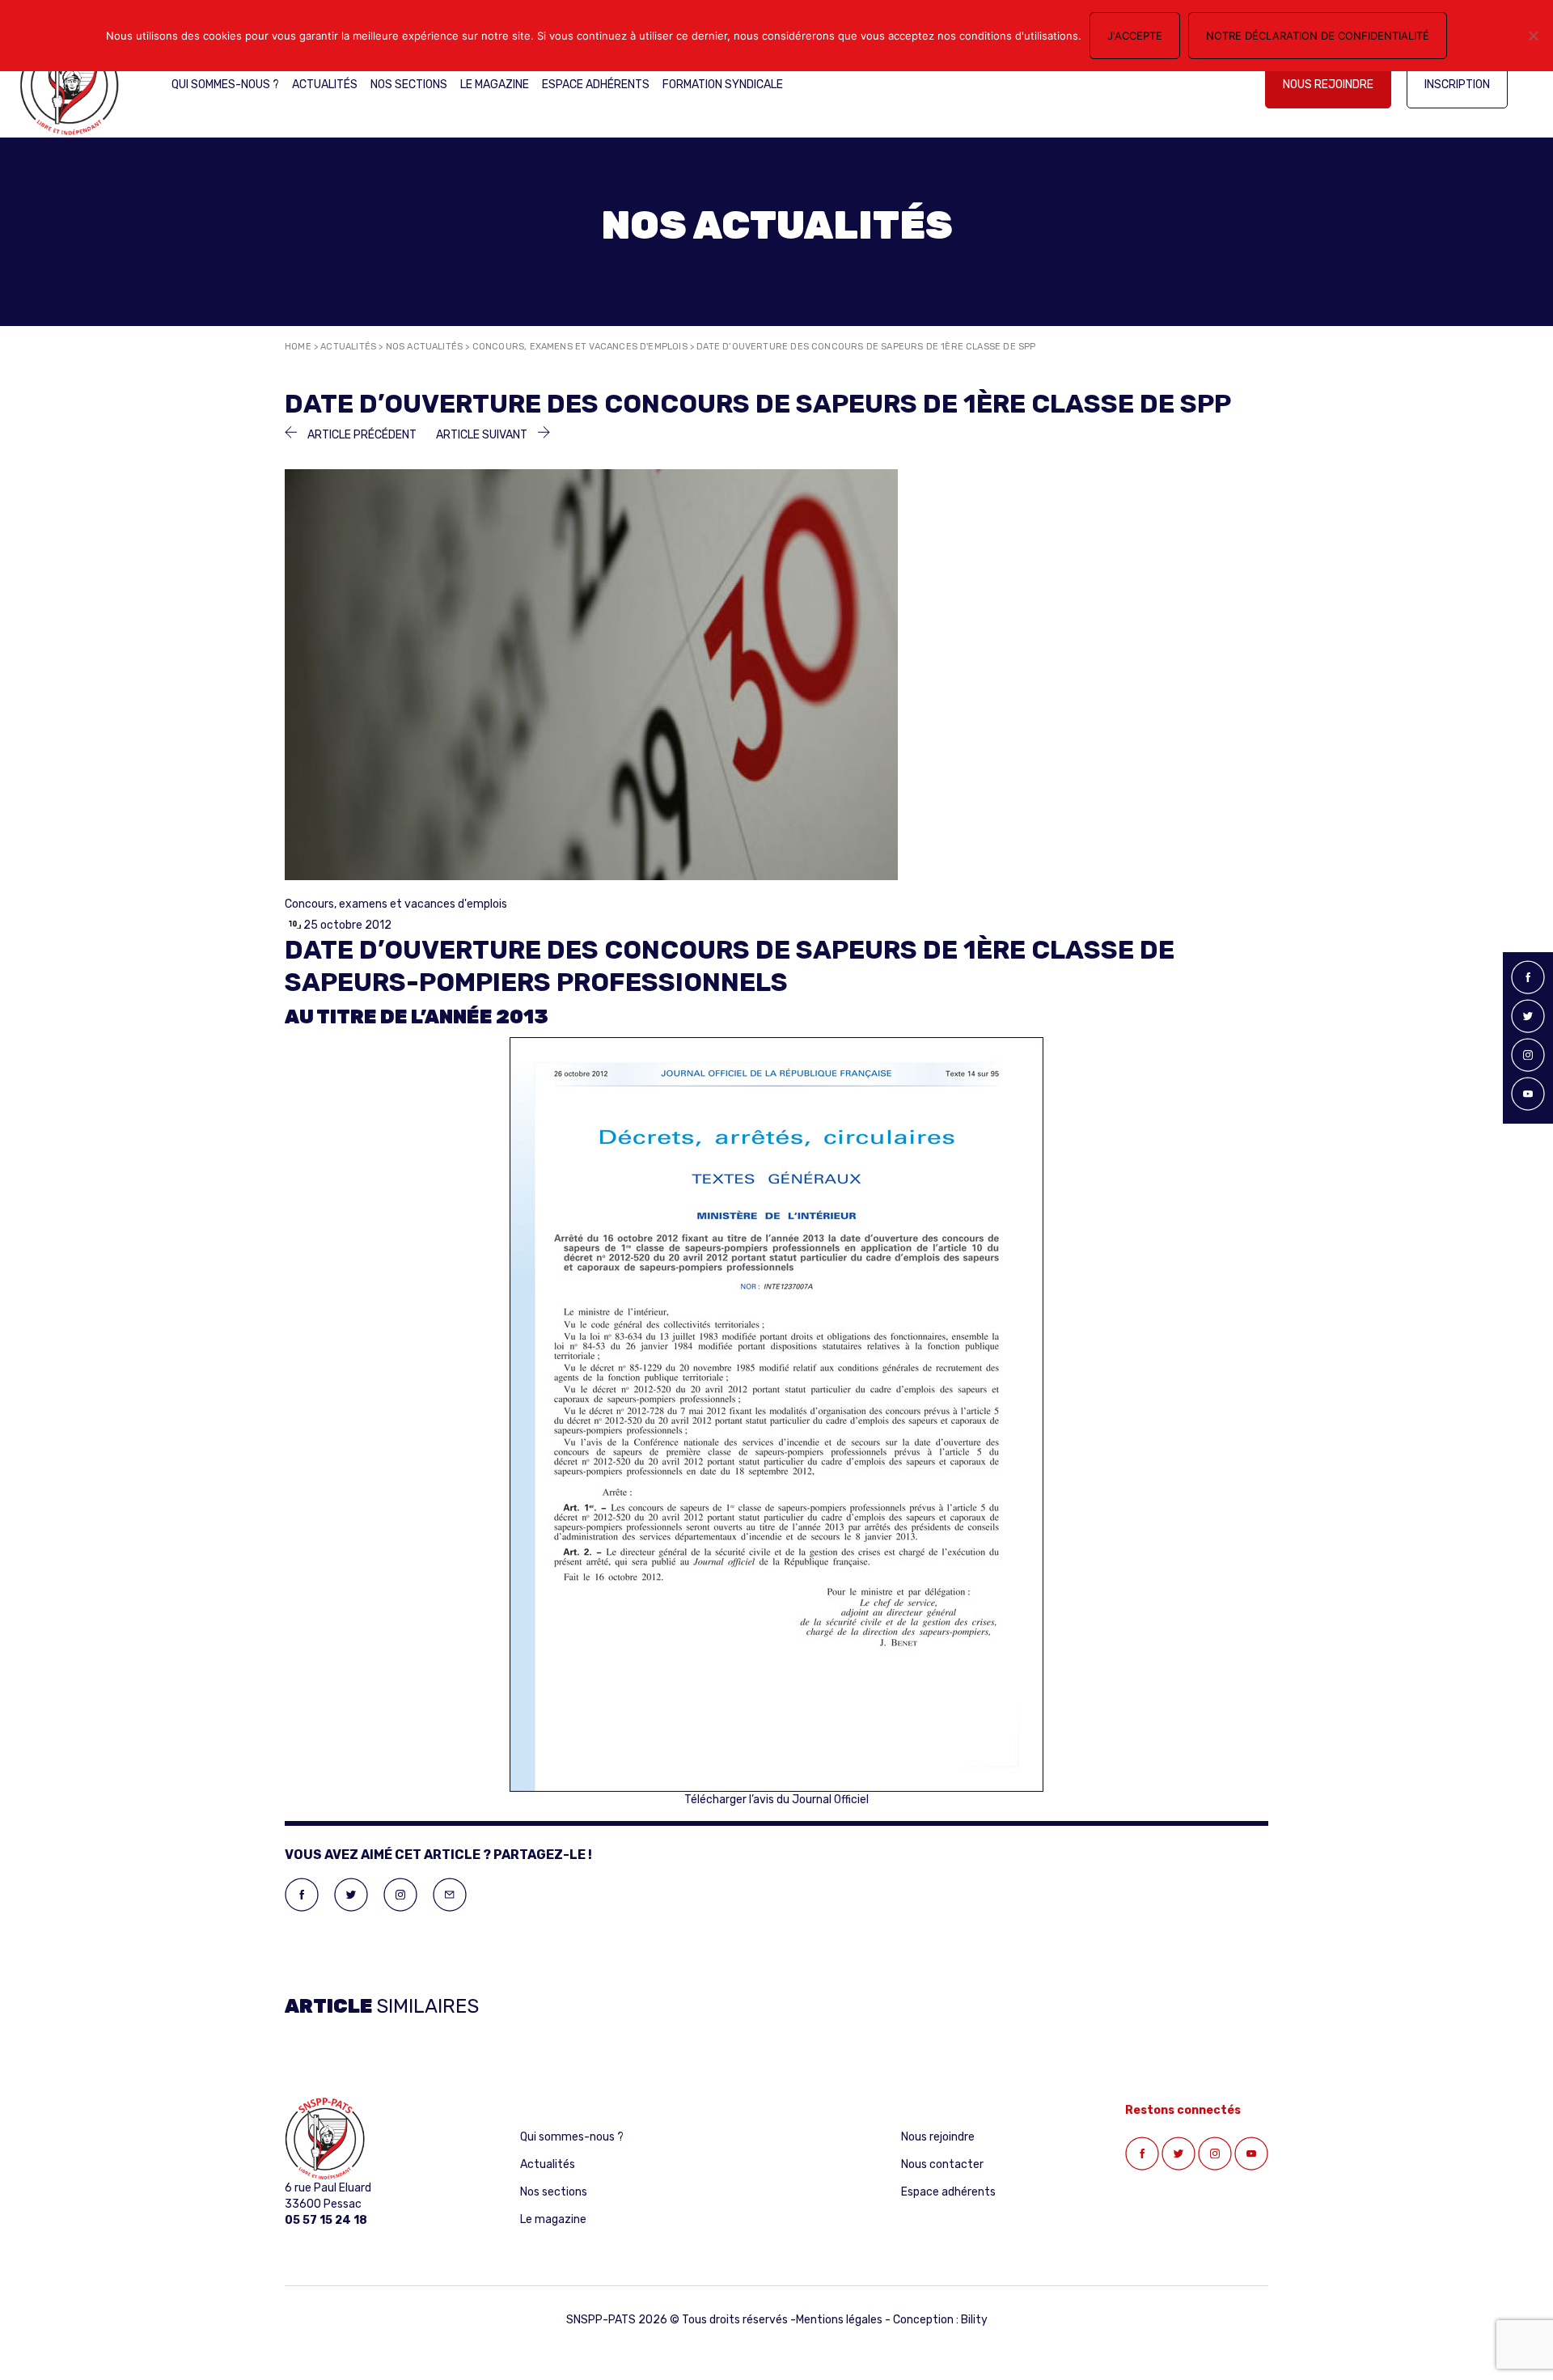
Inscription (1457, 85)
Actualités (325, 85)
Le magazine (495, 85)
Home (298, 347)
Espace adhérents (596, 85)
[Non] (1533, 36)
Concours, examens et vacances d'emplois (580, 347)
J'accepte (1135, 36)
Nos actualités (425, 347)
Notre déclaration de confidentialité (1318, 36)
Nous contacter (942, 2164)
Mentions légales (839, 2320)
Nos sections (409, 85)
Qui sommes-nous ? (225, 85)
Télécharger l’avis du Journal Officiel (776, 1800)
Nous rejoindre (1328, 85)
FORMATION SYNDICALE (723, 85)
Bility (974, 2320)
